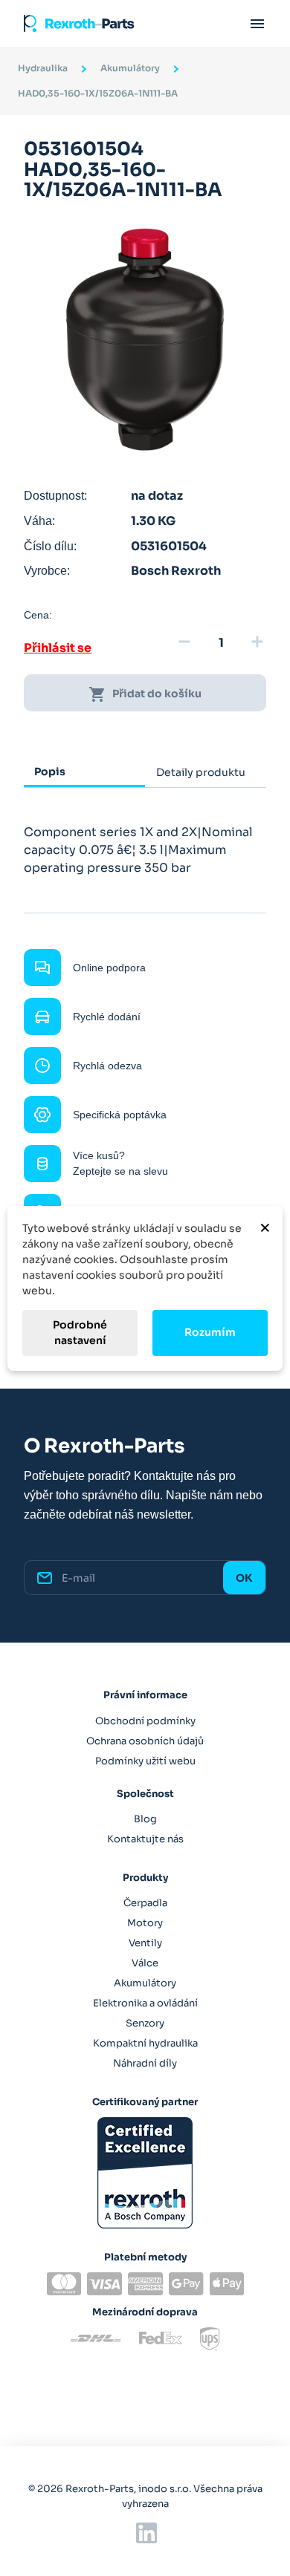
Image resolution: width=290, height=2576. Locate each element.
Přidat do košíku (145, 694)
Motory (145, 1923)
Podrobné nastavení (80, 1333)
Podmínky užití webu (145, 1761)
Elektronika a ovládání (145, 2003)
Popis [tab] (50, 772)
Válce (145, 1963)
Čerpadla (145, 1903)
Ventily (145, 1943)
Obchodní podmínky (145, 1721)
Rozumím (210, 1332)
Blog (145, 1819)
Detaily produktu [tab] (201, 772)
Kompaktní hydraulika (145, 2043)
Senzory (145, 2023)
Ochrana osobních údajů (145, 1741)
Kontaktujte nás (145, 1839)
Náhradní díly (145, 2063)
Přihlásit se (58, 648)
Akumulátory (145, 1983)
